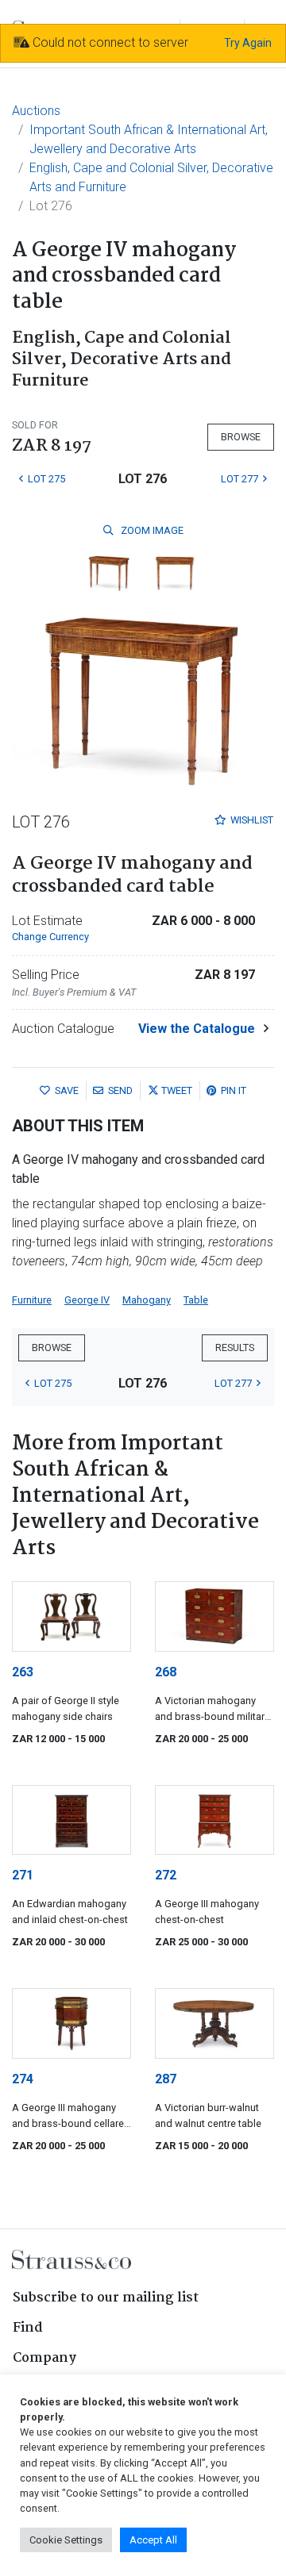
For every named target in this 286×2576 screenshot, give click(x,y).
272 (166, 1875)
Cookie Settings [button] (66, 2540)
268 (166, 1672)
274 (23, 2079)
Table (196, 1300)
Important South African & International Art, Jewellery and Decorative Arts (149, 139)
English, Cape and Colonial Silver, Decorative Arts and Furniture (151, 177)
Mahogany (147, 1300)
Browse (241, 437)
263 (23, 1672)
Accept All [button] (153, 2540)
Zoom (151, 530)
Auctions (36, 111)
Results (235, 1348)
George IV (87, 1300)
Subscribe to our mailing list (106, 2298)
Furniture (32, 1300)
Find (28, 2328)
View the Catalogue (197, 1029)
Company (44, 2358)
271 (23, 1875)
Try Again (248, 43)
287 (166, 2079)
